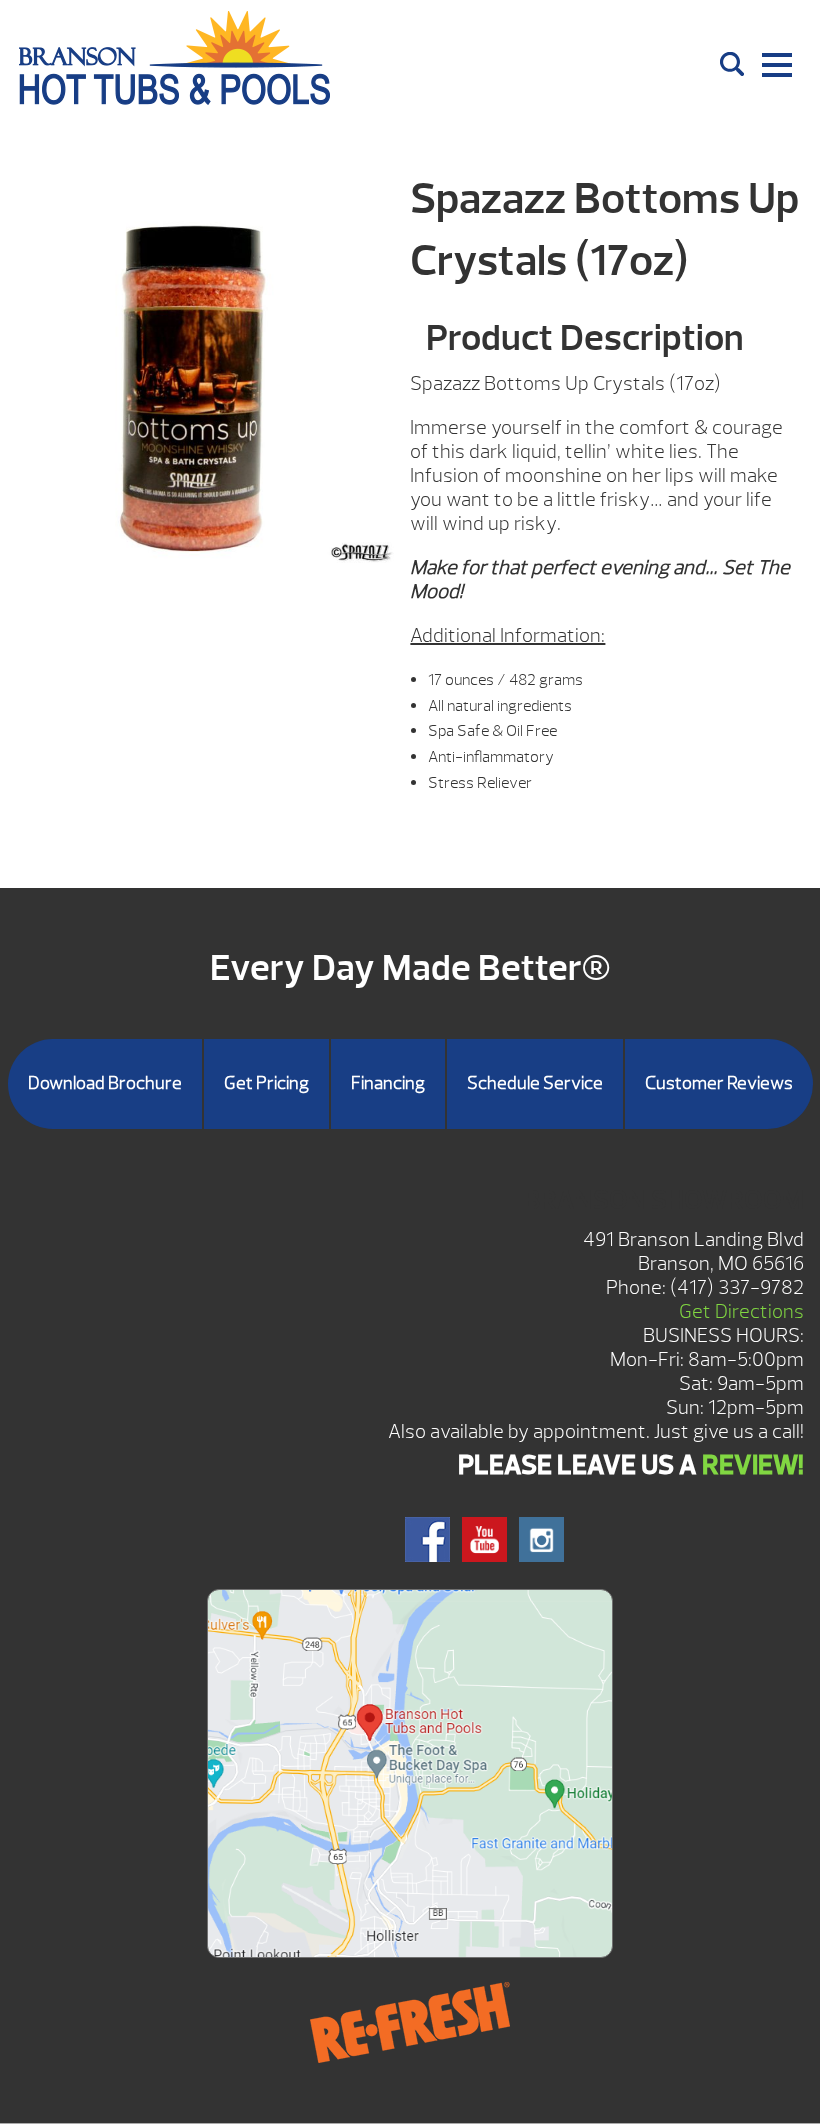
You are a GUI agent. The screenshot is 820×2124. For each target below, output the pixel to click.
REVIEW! (753, 1465)
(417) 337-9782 (737, 1287)
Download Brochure (105, 1083)
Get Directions (741, 1311)
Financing (388, 1083)
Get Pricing (266, 1083)
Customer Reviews (719, 1083)
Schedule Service (535, 1083)
